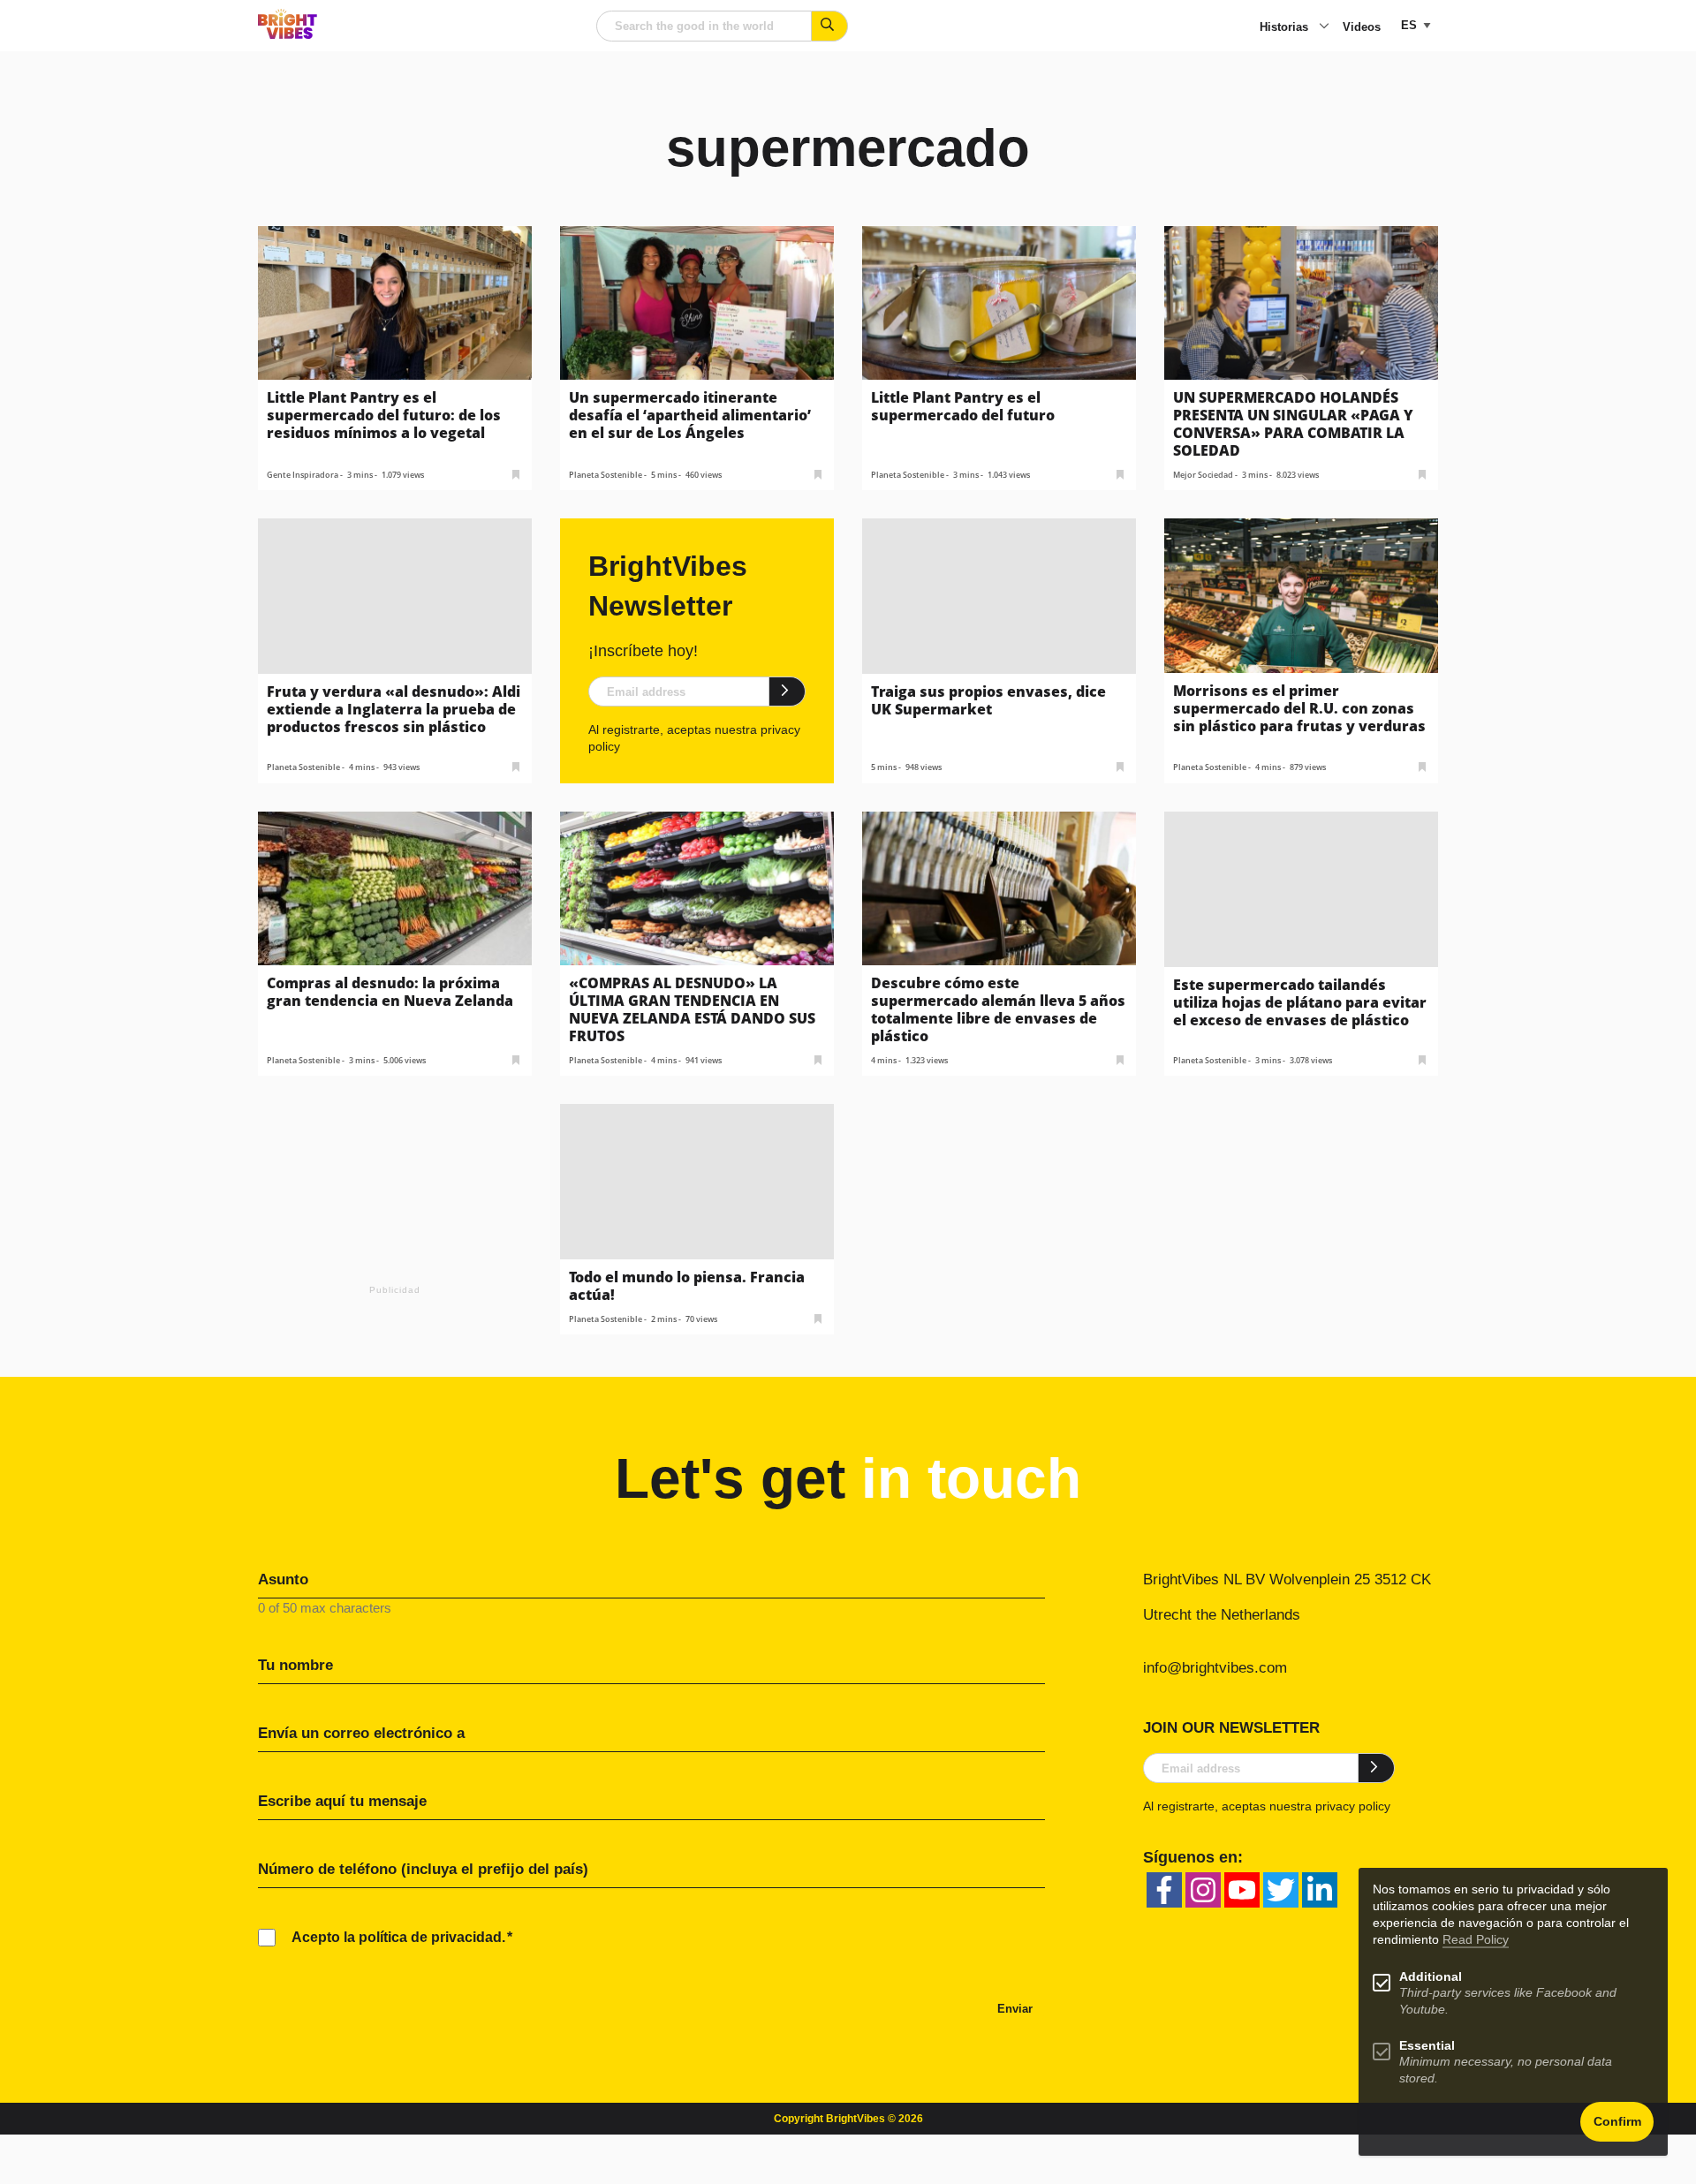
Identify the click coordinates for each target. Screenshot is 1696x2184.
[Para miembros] (516, 473)
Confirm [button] (1617, 2122)
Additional (1431, 1977)
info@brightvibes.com (1215, 1668)
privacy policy (1353, 1806)
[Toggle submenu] (1324, 27)
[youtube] (1242, 1890)
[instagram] (1203, 1890)
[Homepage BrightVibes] (288, 34)
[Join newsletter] (787, 691)
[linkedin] (1320, 1890)
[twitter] (1281, 1890)
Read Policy (1476, 1940)
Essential (1427, 2046)
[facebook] (1164, 1890)
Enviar (1015, 2009)
